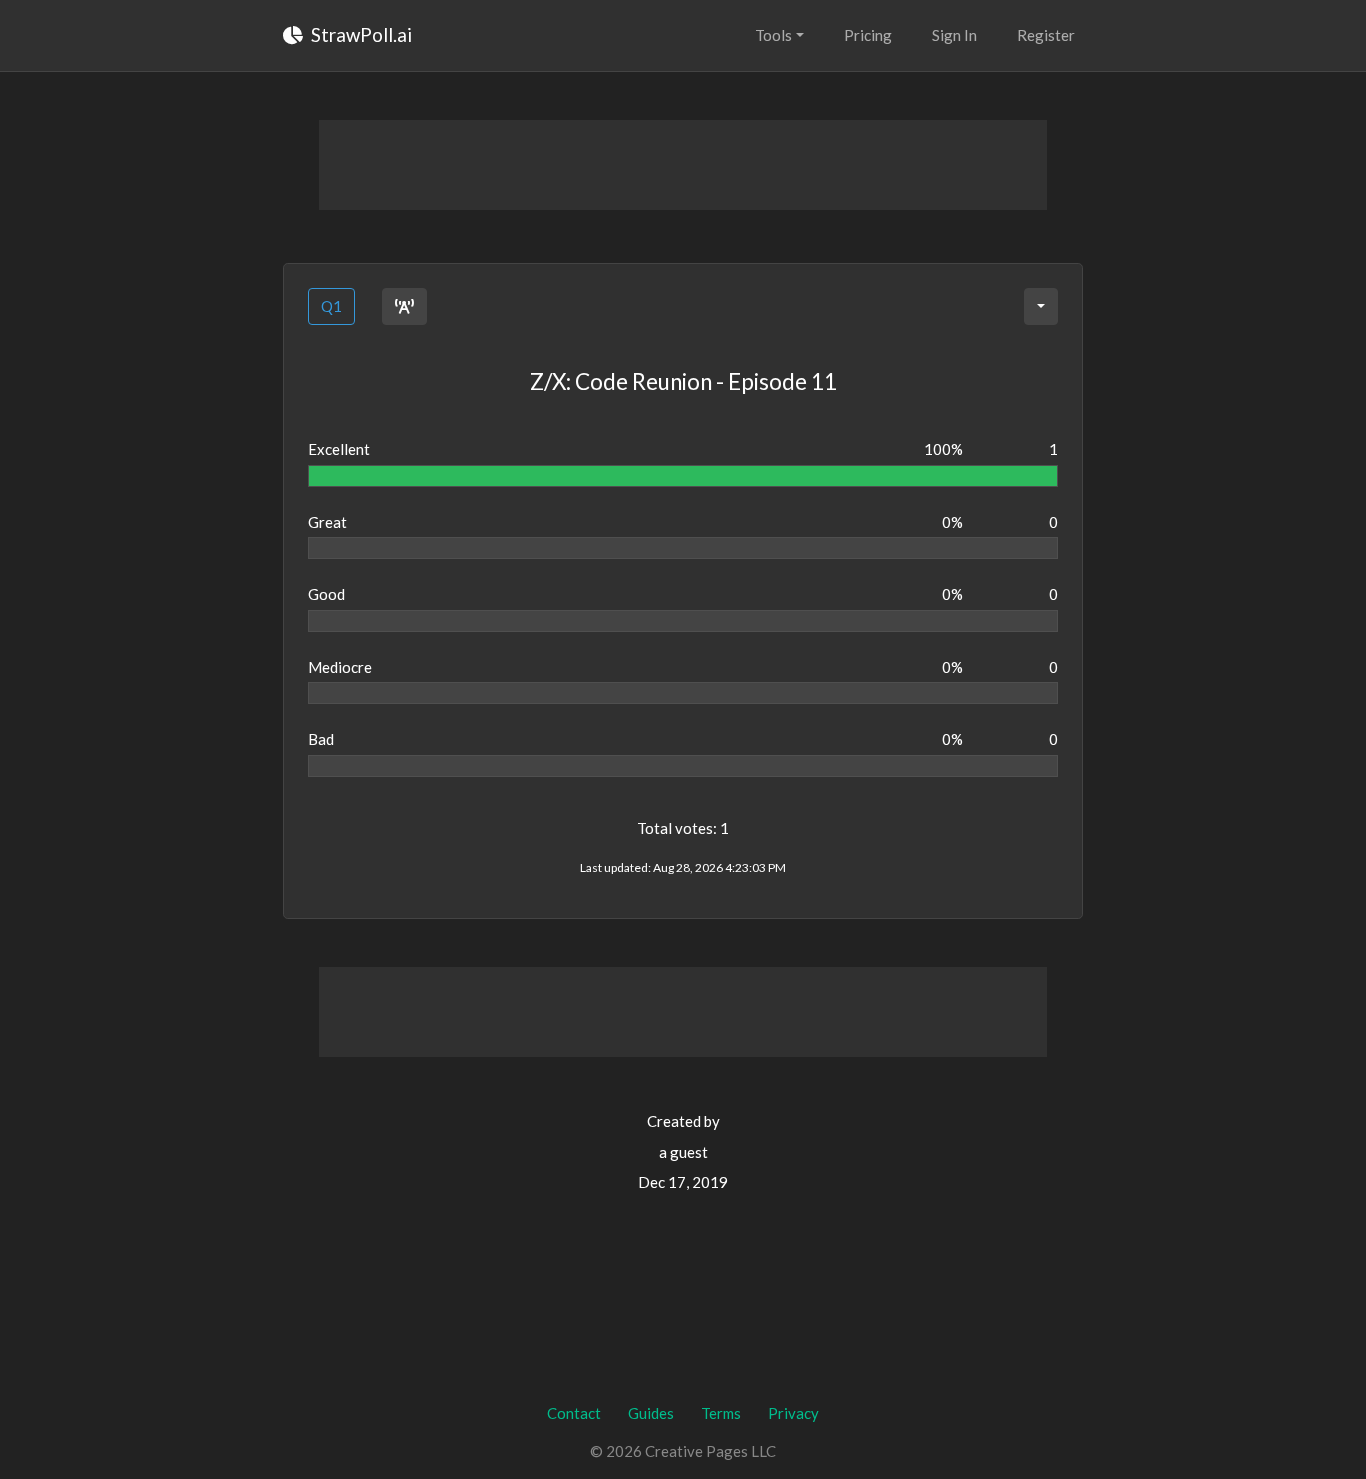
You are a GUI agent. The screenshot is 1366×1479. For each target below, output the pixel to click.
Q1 (331, 306)
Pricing (868, 35)
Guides (651, 1413)
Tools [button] (773, 35)
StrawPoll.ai (359, 34)
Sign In (954, 35)
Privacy (793, 1413)
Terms (721, 1413)
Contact (574, 1413)
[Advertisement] (683, 165)
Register (1046, 35)
